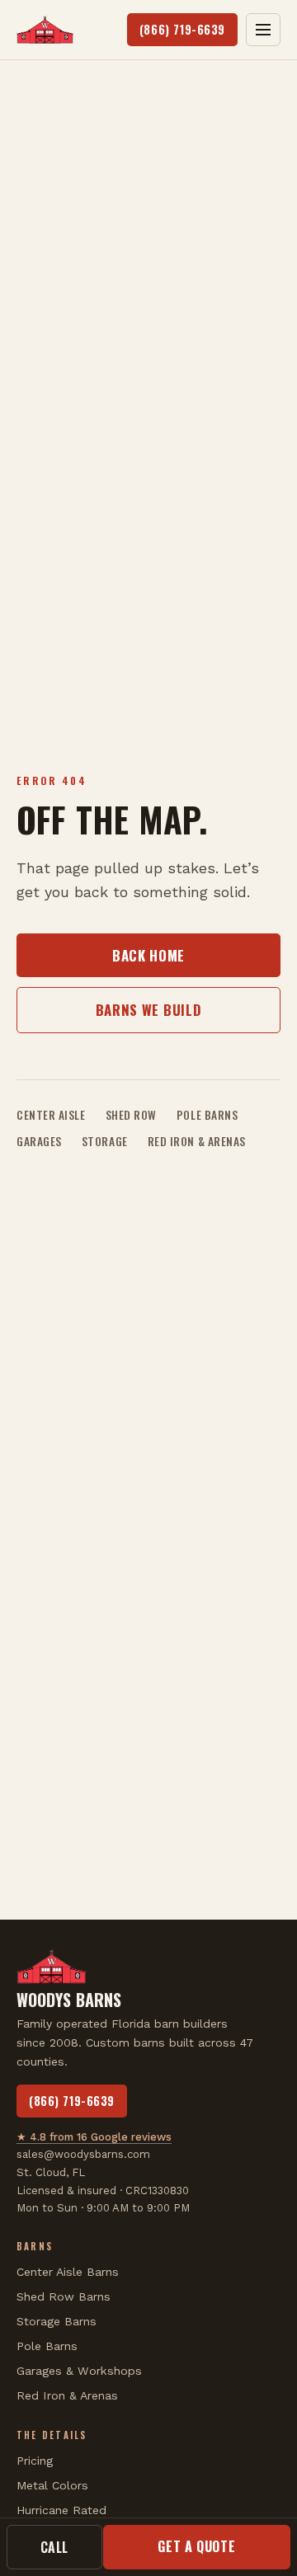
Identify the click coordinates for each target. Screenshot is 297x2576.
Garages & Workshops (79, 2371)
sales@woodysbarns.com (83, 2154)
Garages (39, 1141)
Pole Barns (207, 1115)
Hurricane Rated (61, 2510)
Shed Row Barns (64, 2296)
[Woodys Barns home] (45, 30)
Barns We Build (148, 1010)
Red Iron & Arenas (197, 1141)
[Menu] (263, 30)
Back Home (148, 955)
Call (55, 2547)
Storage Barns (57, 2321)
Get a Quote (196, 2546)
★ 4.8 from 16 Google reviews (94, 2137)
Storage (105, 1141)
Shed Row (131, 1115)
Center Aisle (51, 1115)
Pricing (35, 2461)
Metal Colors (52, 2485)
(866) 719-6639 (182, 29)
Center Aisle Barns (68, 2272)
